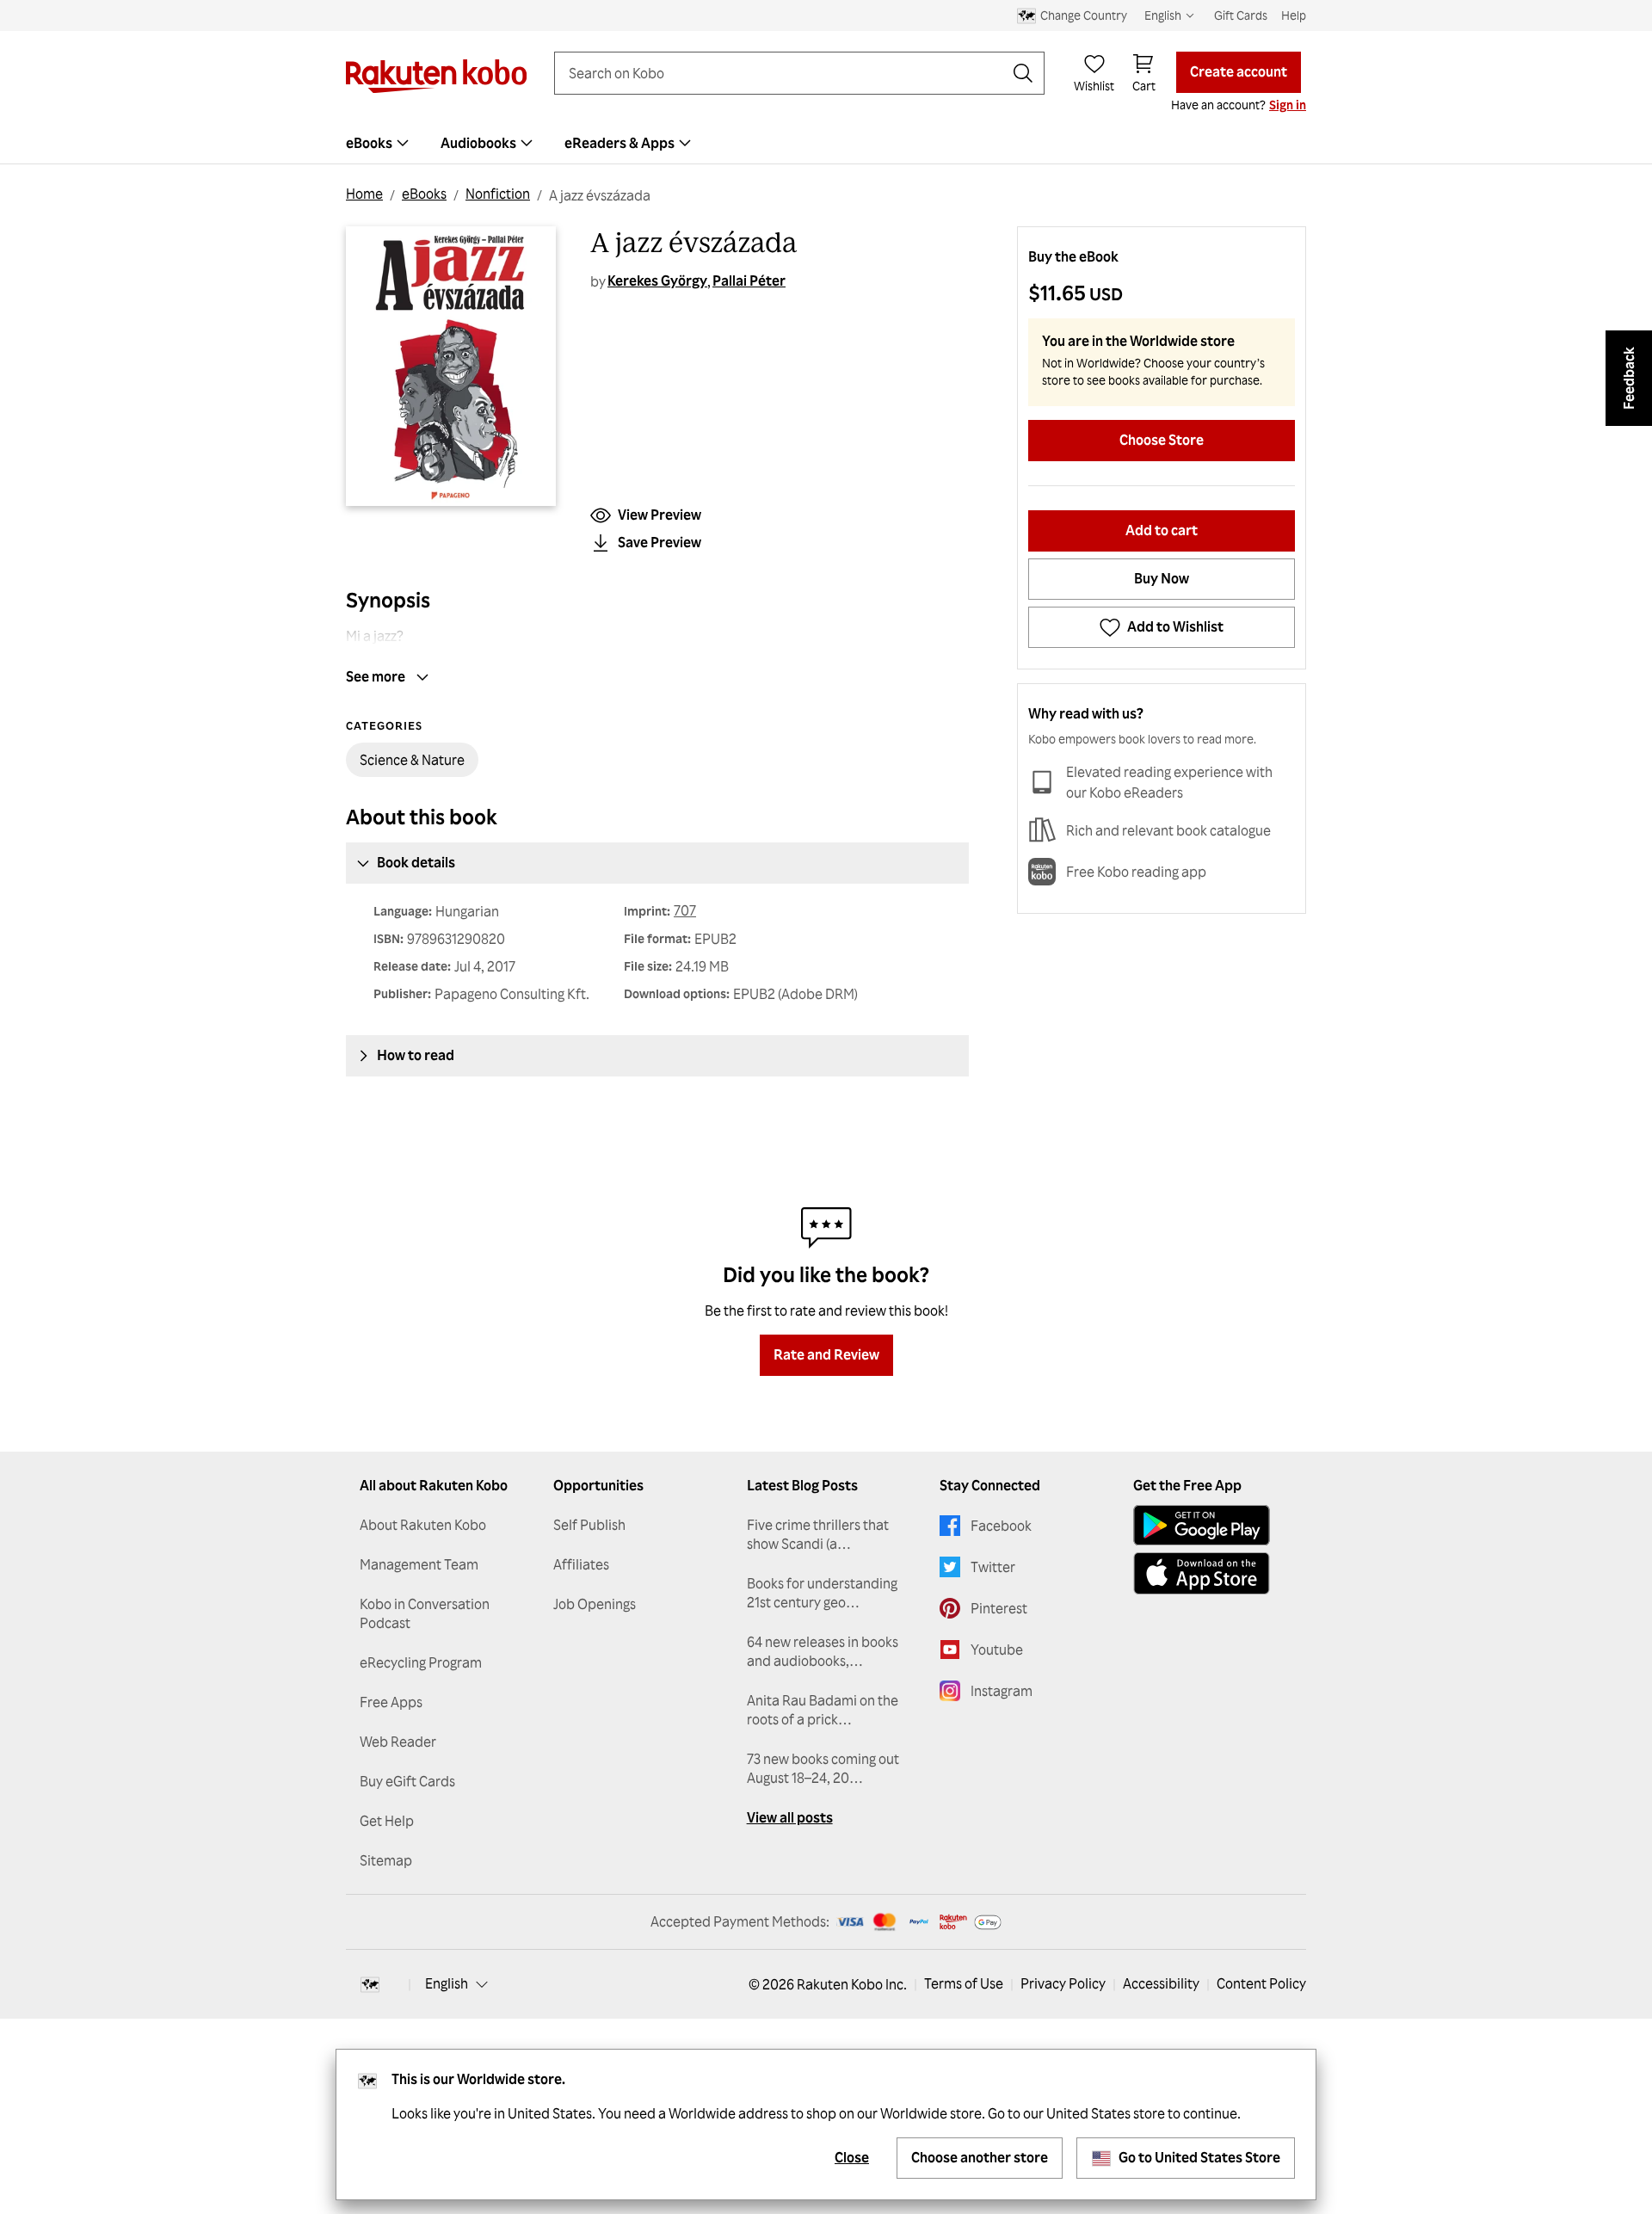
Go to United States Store (1199, 2157)
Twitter (993, 1567)
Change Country (1084, 15)
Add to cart (1162, 530)
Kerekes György (657, 281)
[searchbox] (786, 73)
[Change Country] (370, 1984)
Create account (1239, 71)
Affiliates (581, 1564)
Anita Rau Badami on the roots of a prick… (823, 1710)
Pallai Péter (749, 281)
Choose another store (980, 2157)
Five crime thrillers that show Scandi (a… (818, 1534)
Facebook (1001, 1526)
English (447, 1983)
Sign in (1288, 105)
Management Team (419, 1564)
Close (852, 2157)
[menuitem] (379, 143)
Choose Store (1162, 440)
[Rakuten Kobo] (436, 76)
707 (685, 910)
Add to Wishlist (1175, 626)
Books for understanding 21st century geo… (822, 1593)
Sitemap (386, 1860)
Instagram (1002, 1691)
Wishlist (1094, 86)
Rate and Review (826, 1354)
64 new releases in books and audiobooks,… (823, 1651)
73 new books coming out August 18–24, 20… (823, 1768)
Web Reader (398, 1742)
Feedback (1629, 378)
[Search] (1023, 73)
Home (364, 194)
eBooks (424, 194)
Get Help (387, 1821)
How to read (416, 1055)
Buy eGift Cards (407, 1781)
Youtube (997, 1650)
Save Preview (660, 542)
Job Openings (595, 1604)
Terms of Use (964, 1983)
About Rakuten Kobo (423, 1525)
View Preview (660, 515)
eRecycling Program (421, 1662)
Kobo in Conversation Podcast (425, 1613)
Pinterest (999, 1608)
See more (376, 676)
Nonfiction (498, 194)
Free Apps (391, 1702)
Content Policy (1261, 1983)
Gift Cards (1241, 15)
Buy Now (1162, 578)
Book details (416, 862)
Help (1294, 15)
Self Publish (589, 1525)
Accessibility (1161, 1983)
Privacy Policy (1063, 1983)
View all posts (790, 1817)
